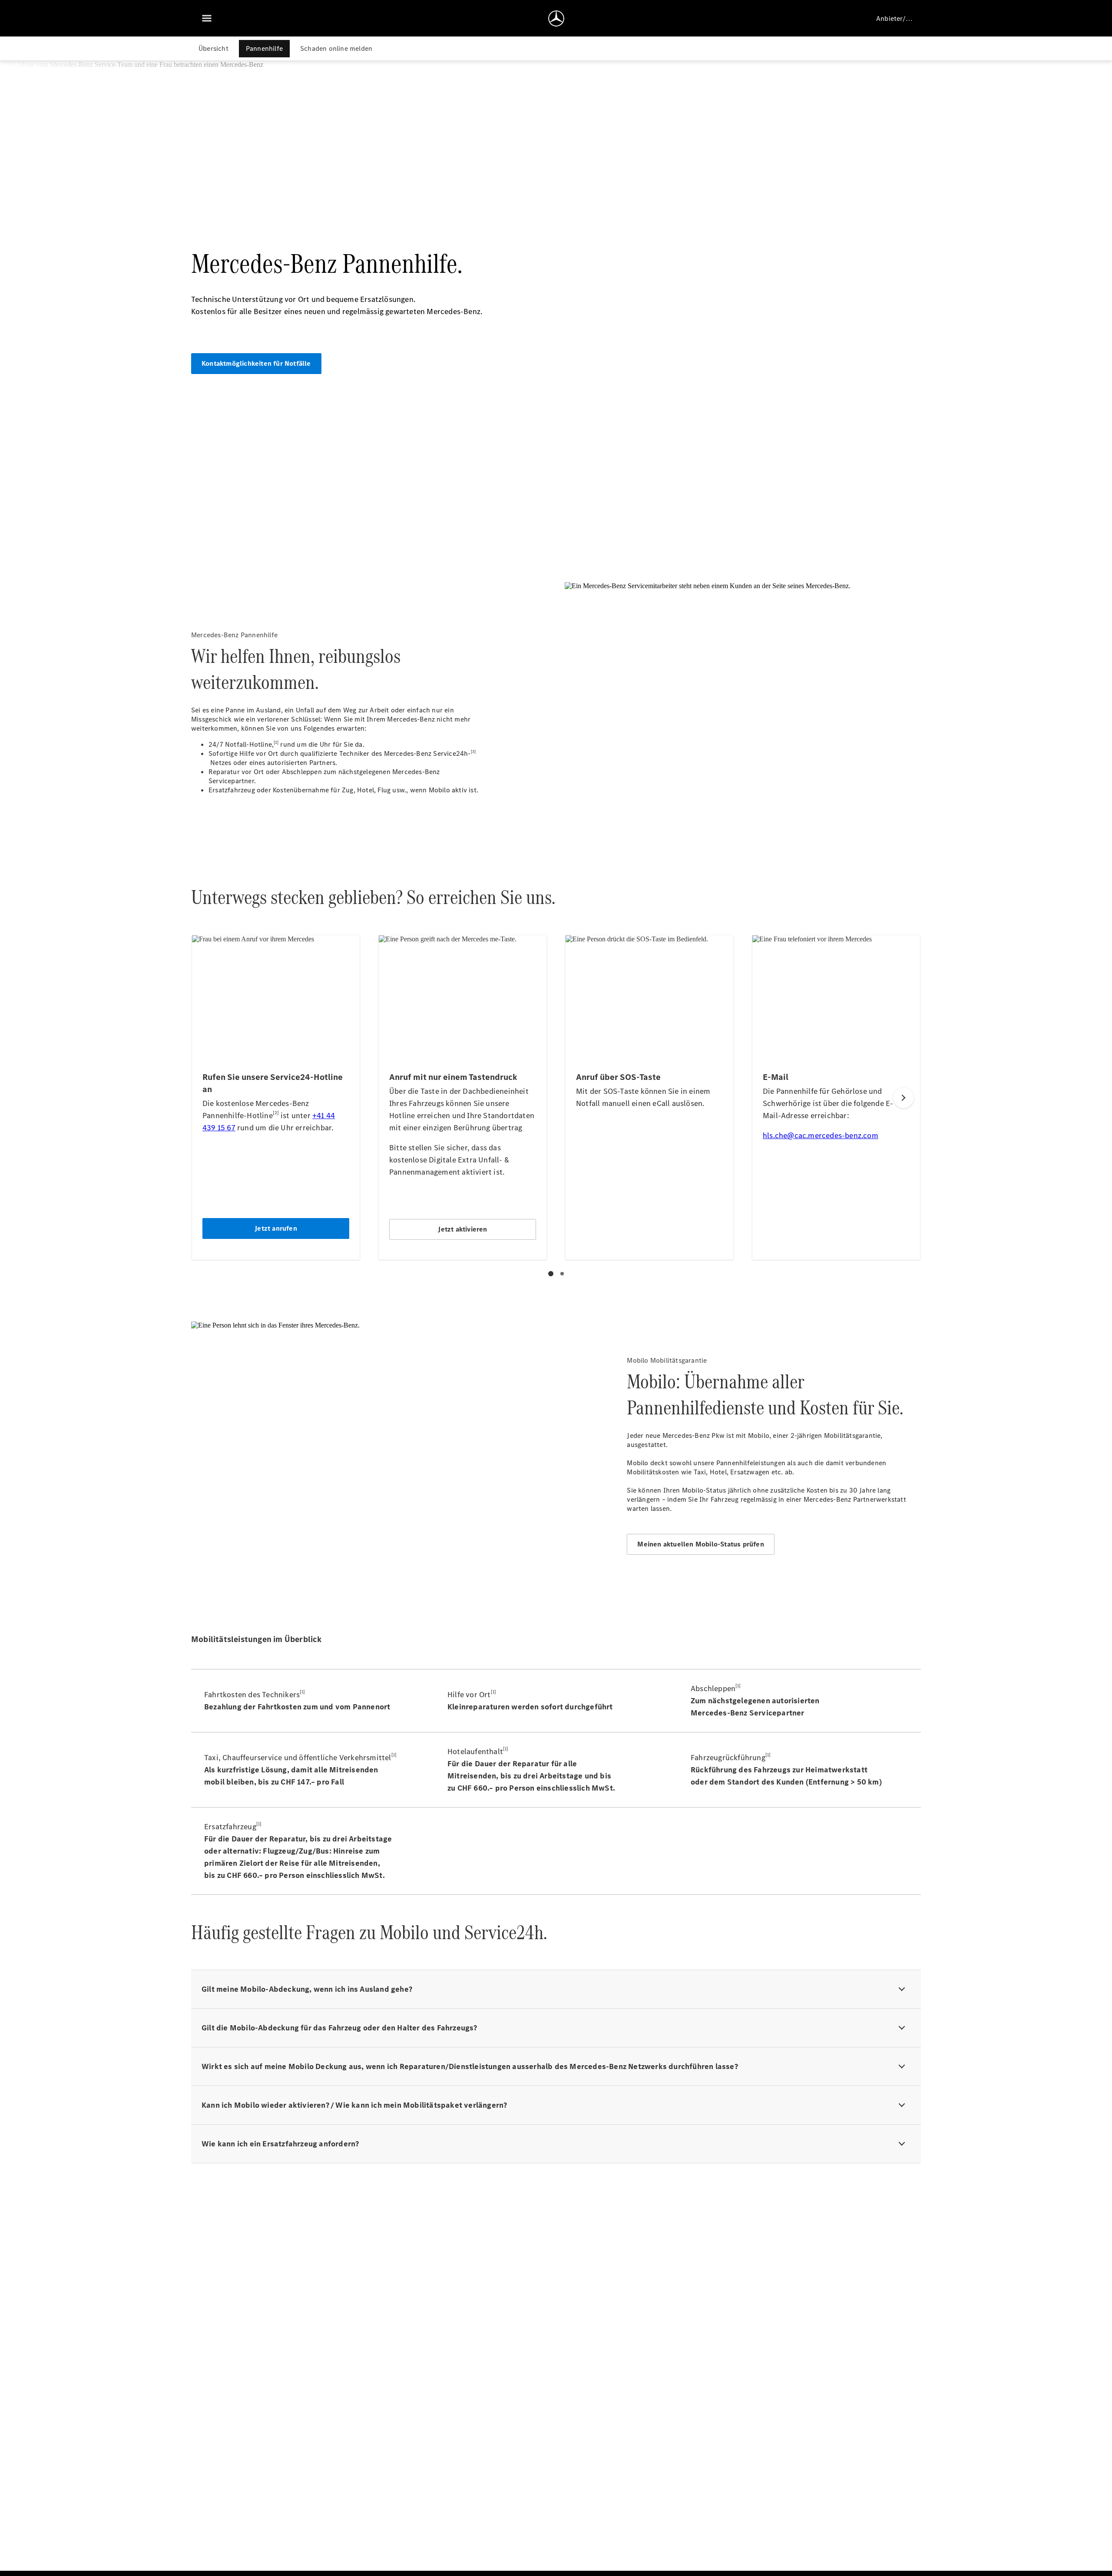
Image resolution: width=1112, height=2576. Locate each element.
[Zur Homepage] (556, 18)
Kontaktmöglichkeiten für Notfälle (256, 363)
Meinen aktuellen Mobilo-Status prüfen (700, 1544)
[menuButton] (207, 18)
